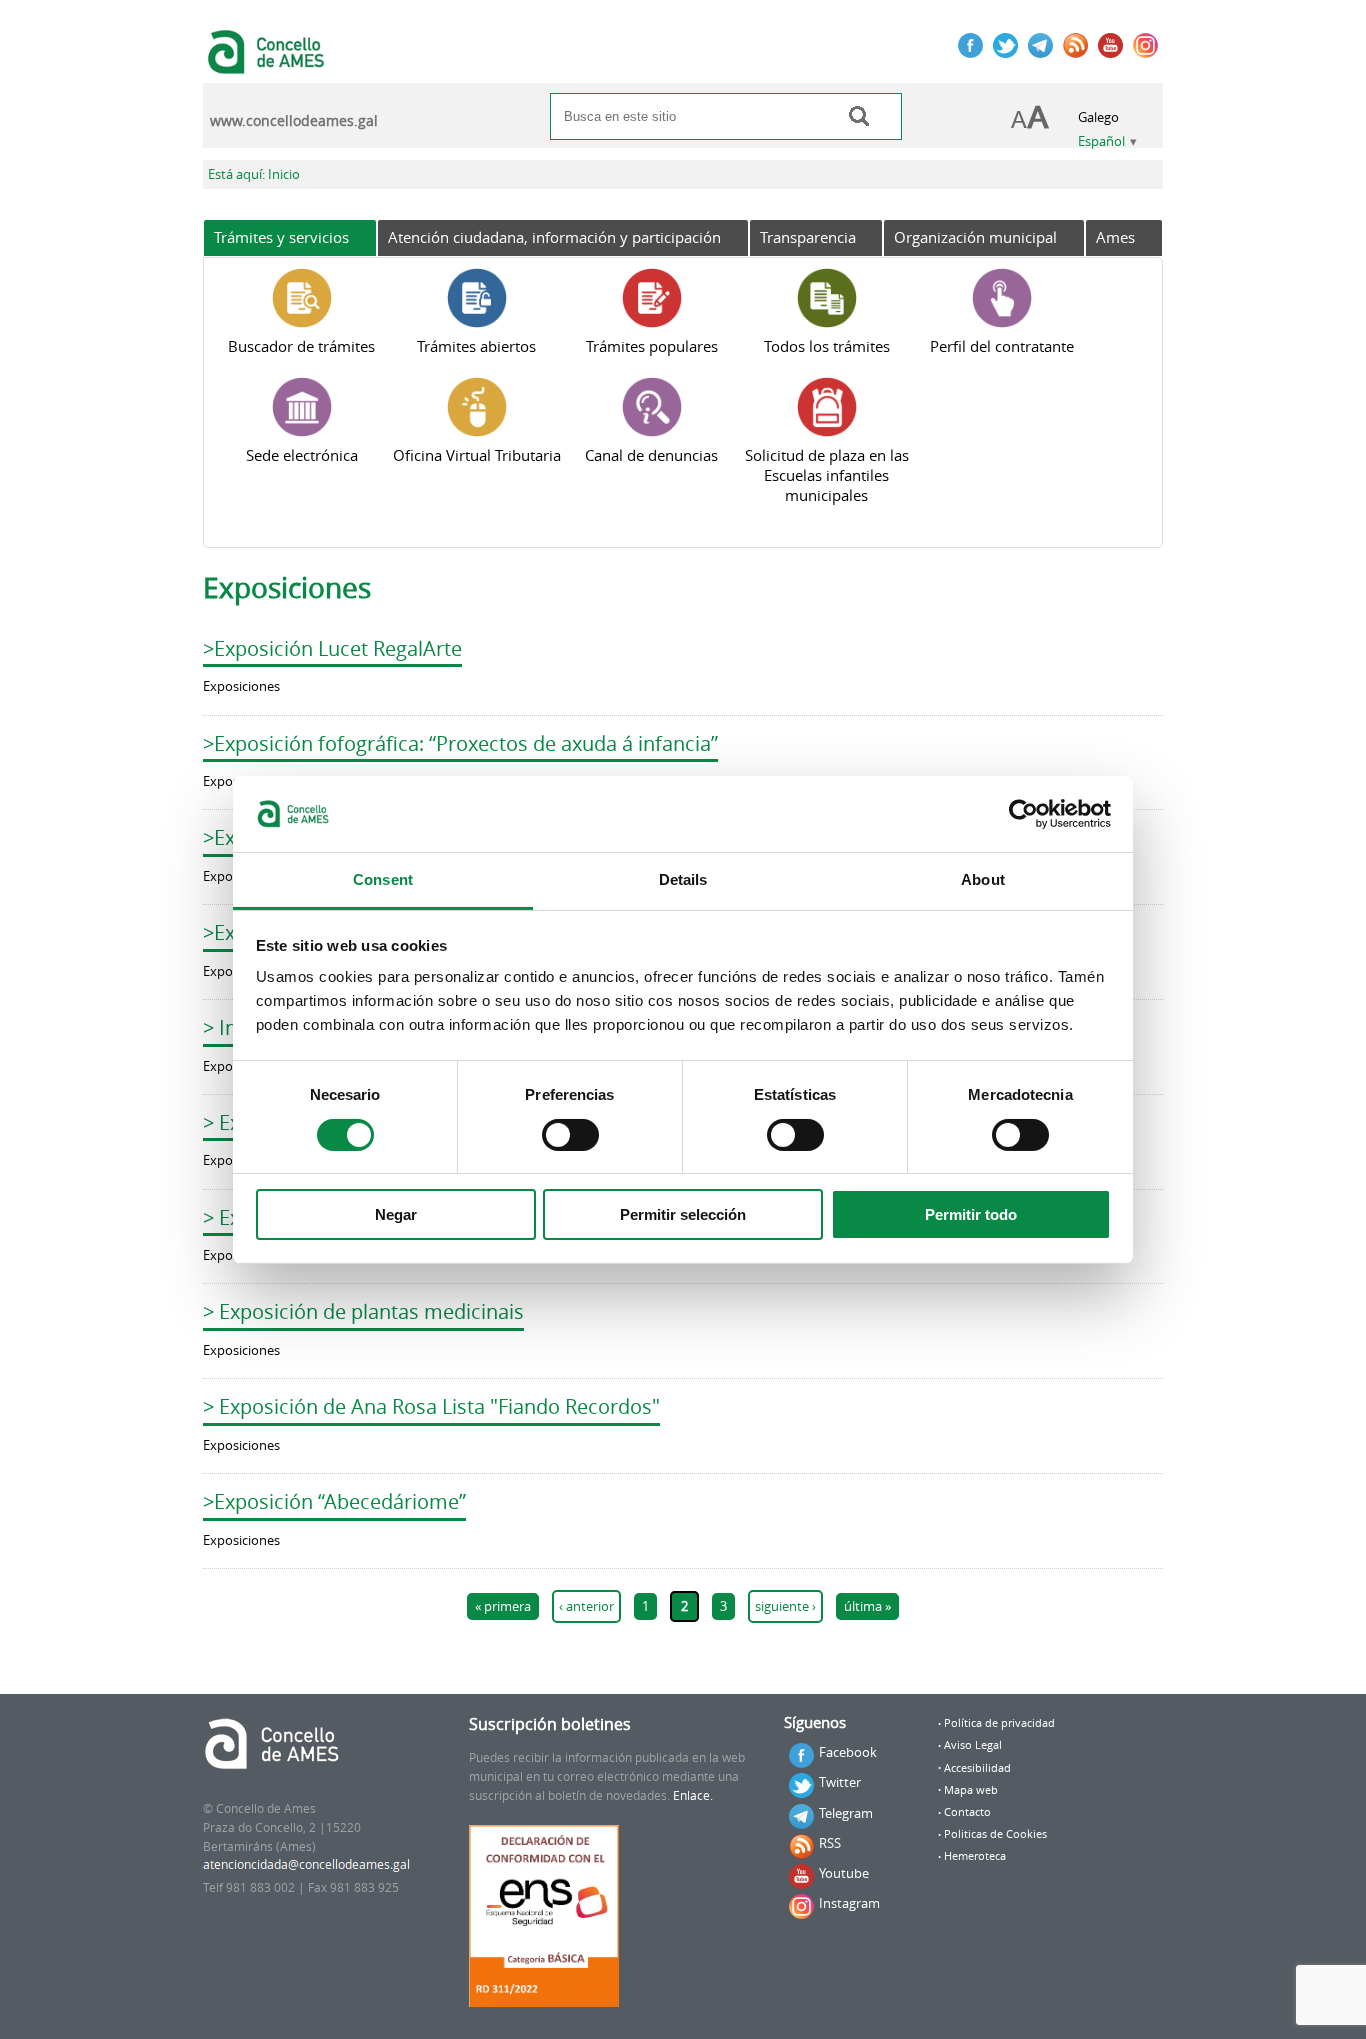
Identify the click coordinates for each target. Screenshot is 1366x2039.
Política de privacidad (999, 1723)
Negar (396, 1214)
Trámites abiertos (476, 346)
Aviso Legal (973, 1745)
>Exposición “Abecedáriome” (334, 1501)
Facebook (848, 1752)
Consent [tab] (383, 879)
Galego (1098, 117)
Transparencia (808, 237)
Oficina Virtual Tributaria (477, 455)
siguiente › (785, 1606)
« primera (503, 1606)
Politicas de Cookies (995, 1834)
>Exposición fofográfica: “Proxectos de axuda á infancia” (460, 743)
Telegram (846, 1813)
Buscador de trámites (301, 346)
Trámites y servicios (281, 237)
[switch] (570, 1135)
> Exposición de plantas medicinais (363, 1311)
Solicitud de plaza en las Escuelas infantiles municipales (827, 475)
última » (867, 1606)
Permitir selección (683, 1214)
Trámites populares (652, 346)
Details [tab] (683, 879)
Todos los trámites (827, 346)
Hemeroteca (975, 1856)
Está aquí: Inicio (254, 174)
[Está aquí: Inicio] (268, 64)
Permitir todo (971, 1214)
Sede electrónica (302, 455)
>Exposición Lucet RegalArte (332, 648)
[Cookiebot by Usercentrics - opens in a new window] (1023, 814)
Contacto (967, 1812)
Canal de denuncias (651, 455)
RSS (830, 1843)
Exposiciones (241, 686)
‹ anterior (586, 1606)
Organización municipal (975, 237)
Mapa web (971, 1790)
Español (1101, 141)
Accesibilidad (977, 1768)
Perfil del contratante (1002, 346)
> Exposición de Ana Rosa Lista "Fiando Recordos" (431, 1406)
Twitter (840, 1782)
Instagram (849, 1903)
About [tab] (983, 879)
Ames (1115, 237)
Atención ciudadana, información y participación (554, 237)
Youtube (844, 1873)
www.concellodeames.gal (294, 121)
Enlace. (693, 1795)
